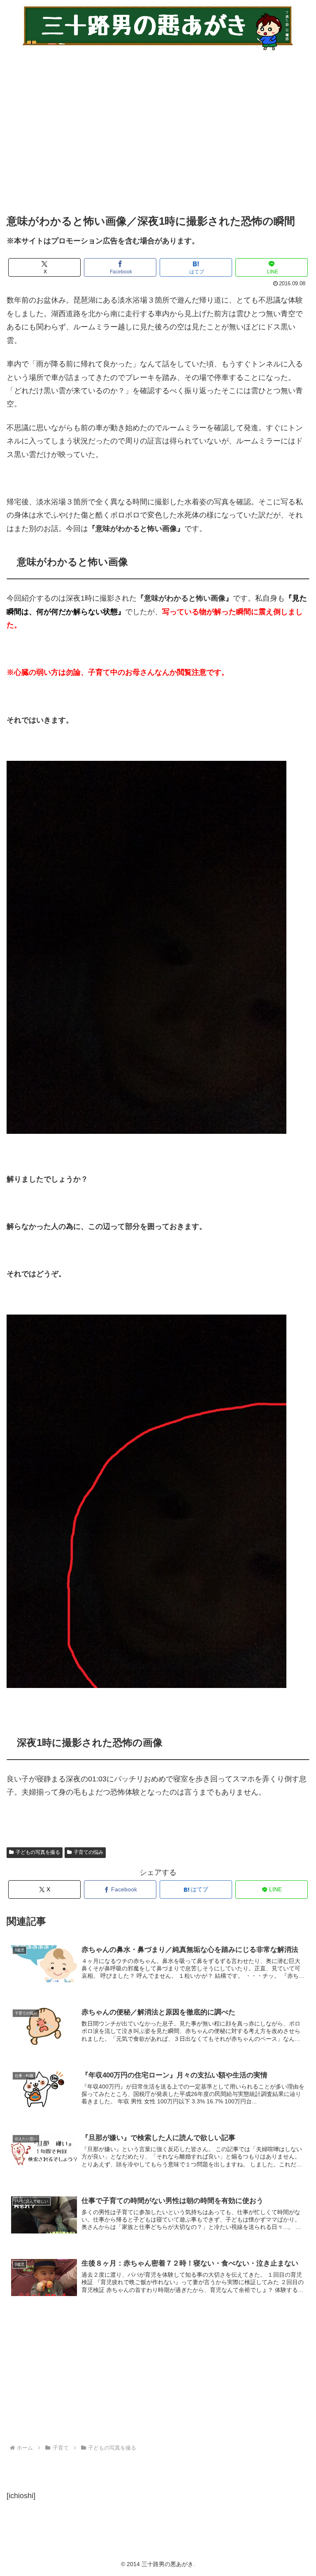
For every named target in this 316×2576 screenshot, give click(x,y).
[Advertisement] (158, 127)
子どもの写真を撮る (38, 1852)
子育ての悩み (88, 1852)
